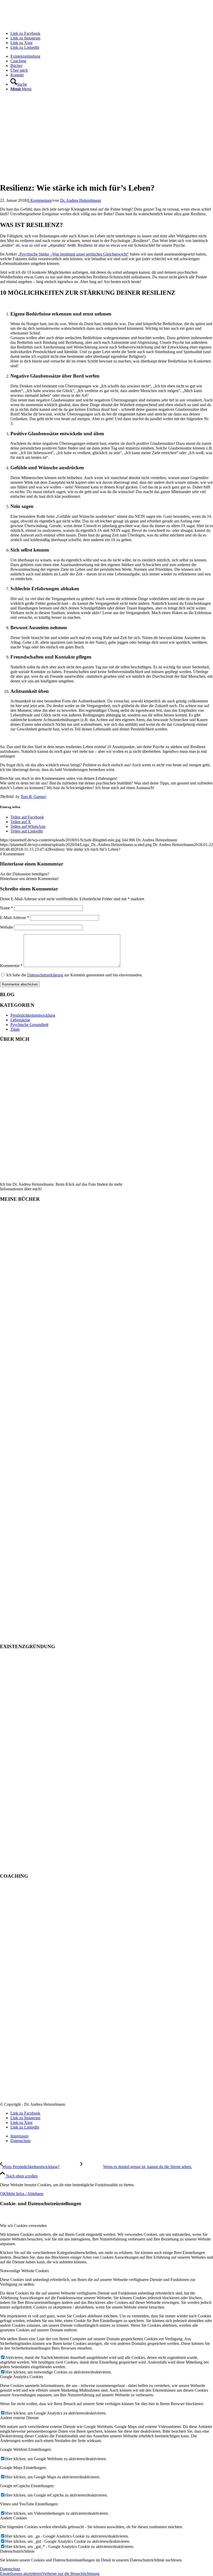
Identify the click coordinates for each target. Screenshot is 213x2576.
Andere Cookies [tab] (13, 2518)
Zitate (15, 1029)
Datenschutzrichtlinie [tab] (17, 2551)
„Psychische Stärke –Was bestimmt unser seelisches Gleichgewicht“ (73, 254)
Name (6, 908)
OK (3, 2194)
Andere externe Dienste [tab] (19, 2418)
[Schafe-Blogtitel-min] (106, 175)
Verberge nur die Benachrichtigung (71, 2574)
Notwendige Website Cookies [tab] (24, 2271)
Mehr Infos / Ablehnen (25, 2194)
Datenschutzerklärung (45, 975)
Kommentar (11, 966)
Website (6, 927)
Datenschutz (10, 2569)
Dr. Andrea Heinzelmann (81, 200)
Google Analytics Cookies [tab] (22, 2377)
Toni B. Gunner (33, 797)
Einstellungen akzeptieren (21, 2574)
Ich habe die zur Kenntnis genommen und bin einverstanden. (74, 975)
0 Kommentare (39, 200)
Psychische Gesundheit (29, 1025)
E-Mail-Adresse (15, 918)
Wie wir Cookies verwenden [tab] (23, 2226)
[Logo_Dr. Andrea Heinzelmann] (39, 25)
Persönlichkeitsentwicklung (33, 1015)
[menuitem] (112, 56)
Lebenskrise (20, 1020)
